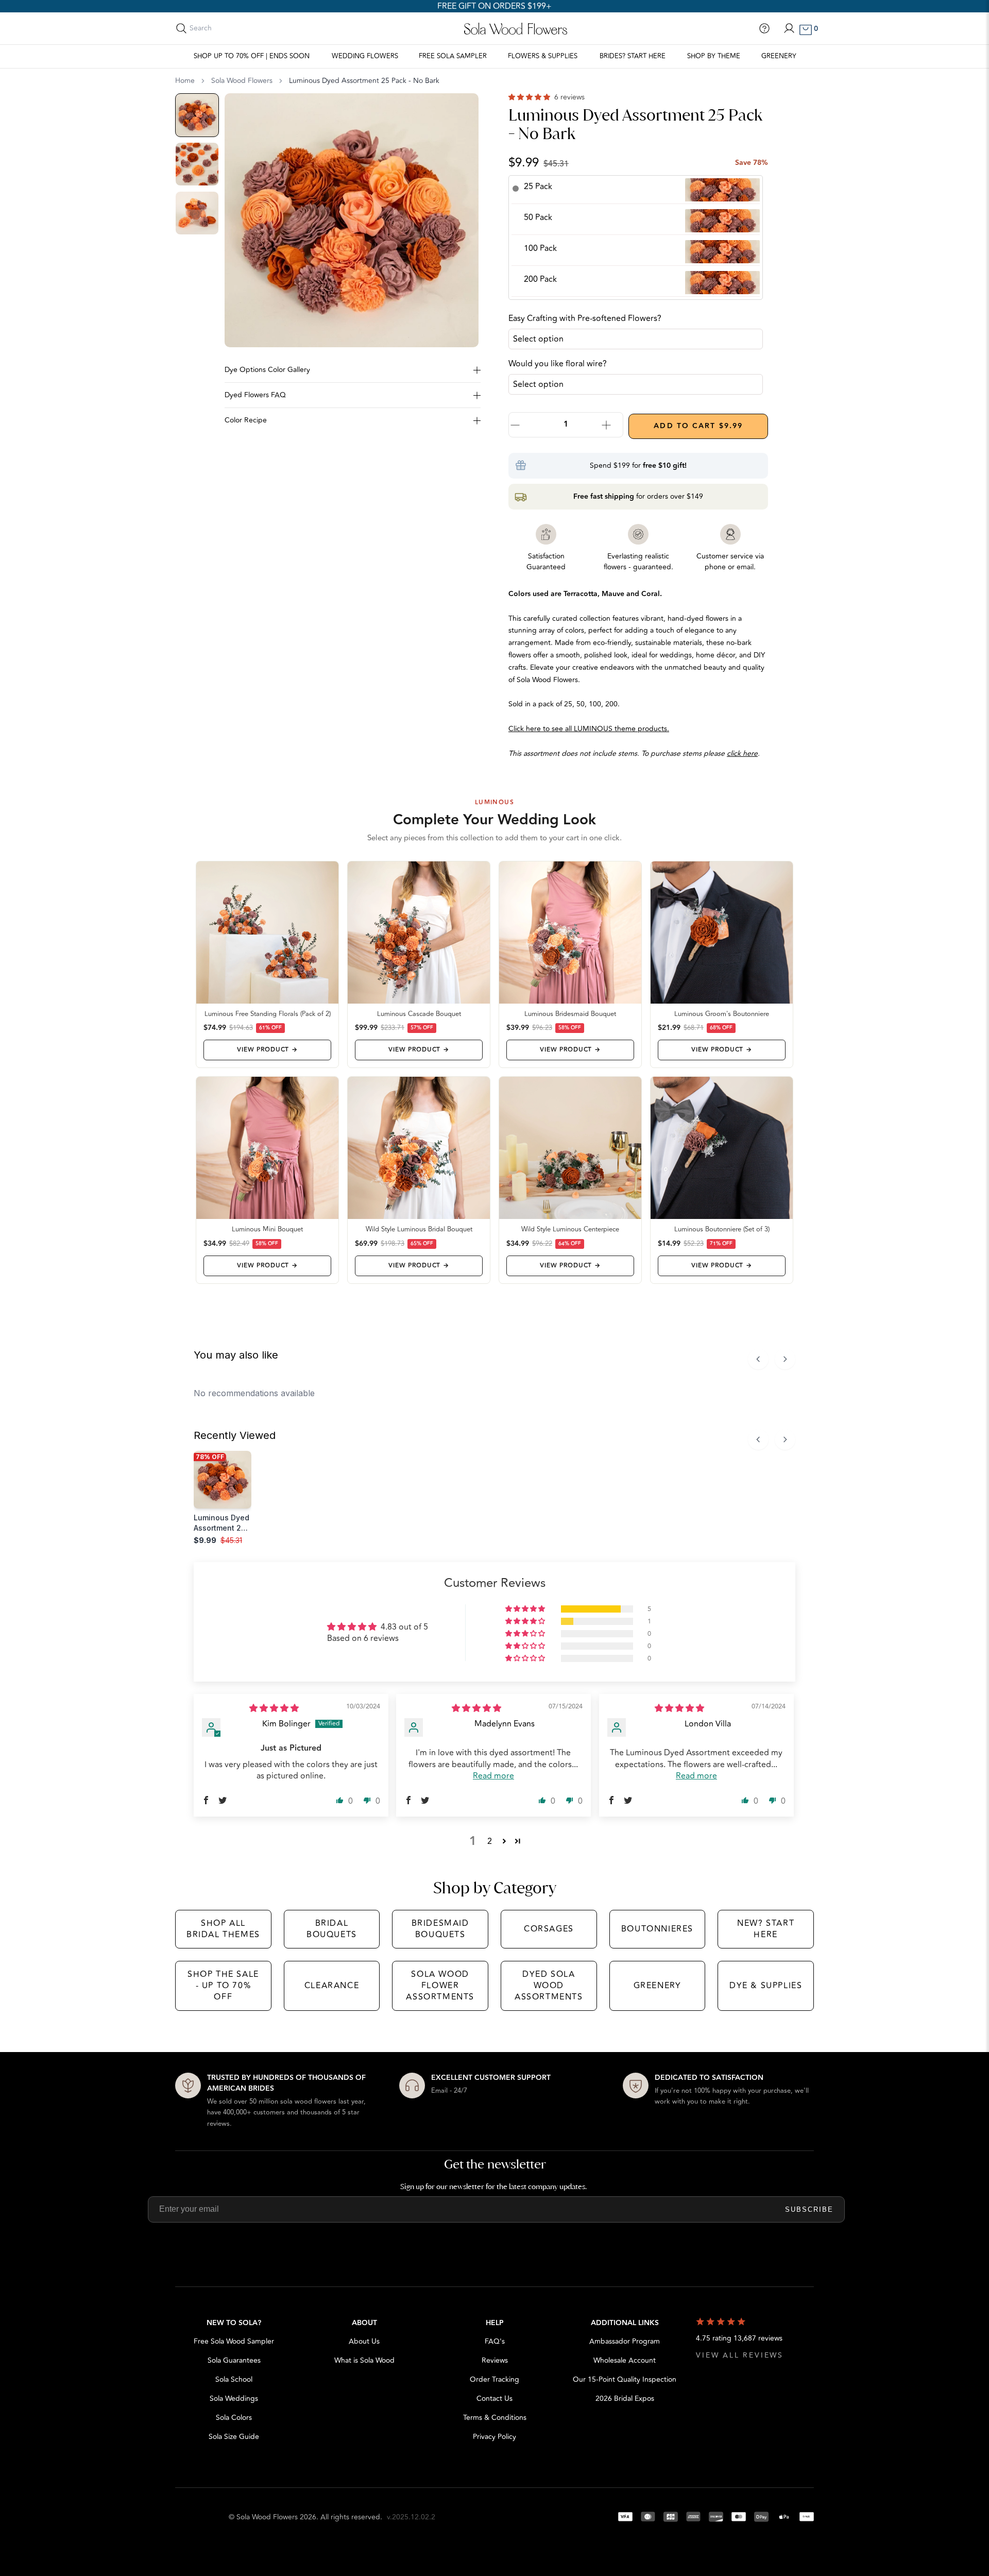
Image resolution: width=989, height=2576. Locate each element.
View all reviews (740, 2355)
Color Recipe (246, 420)
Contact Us (494, 2399)
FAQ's (495, 2341)
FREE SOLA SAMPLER (453, 56)
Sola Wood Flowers (242, 81)
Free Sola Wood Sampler (234, 2341)
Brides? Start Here (633, 56)
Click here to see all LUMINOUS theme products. (589, 729)
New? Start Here (766, 1929)
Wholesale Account (625, 2360)
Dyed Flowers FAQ (255, 395)
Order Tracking (494, 2379)
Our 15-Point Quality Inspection (625, 2379)
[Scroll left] (758, 1359)
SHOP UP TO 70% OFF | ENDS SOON (252, 56)
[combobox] (235, 28)
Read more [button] (493, 1776)
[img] (274, 1708)
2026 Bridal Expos (625, 2399)
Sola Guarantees (234, 2360)
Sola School (234, 2379)
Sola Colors (234, 2418)
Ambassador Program (625, 2341)
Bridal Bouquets (332, 1929)
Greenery (779, 56)
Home (185, 81)
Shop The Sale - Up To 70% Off (223, 1986)
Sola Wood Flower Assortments (440, 1986)
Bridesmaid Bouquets (440, 1929)
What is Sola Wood (364, 2360)
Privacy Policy (494, 2437)
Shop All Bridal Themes (223, 1929)
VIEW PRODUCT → (267, 1050)
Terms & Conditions (495, 2418)
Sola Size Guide (234, 2437)
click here (742, 753)
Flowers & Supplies (543, 56)
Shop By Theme (714, 56)
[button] (530, 97)
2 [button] (490, 1841)
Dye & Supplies (766, 1986)
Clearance (332, 1986)
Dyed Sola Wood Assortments (549, 1986)
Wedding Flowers (365, 56)
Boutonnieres (657, 1929)
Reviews (495, 2360)
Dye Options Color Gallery (267, 370)
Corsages (549, 1929)
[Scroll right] (785, 1359)
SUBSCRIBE (809, 2209)
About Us (364, 2341)
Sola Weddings (234, 2399)
